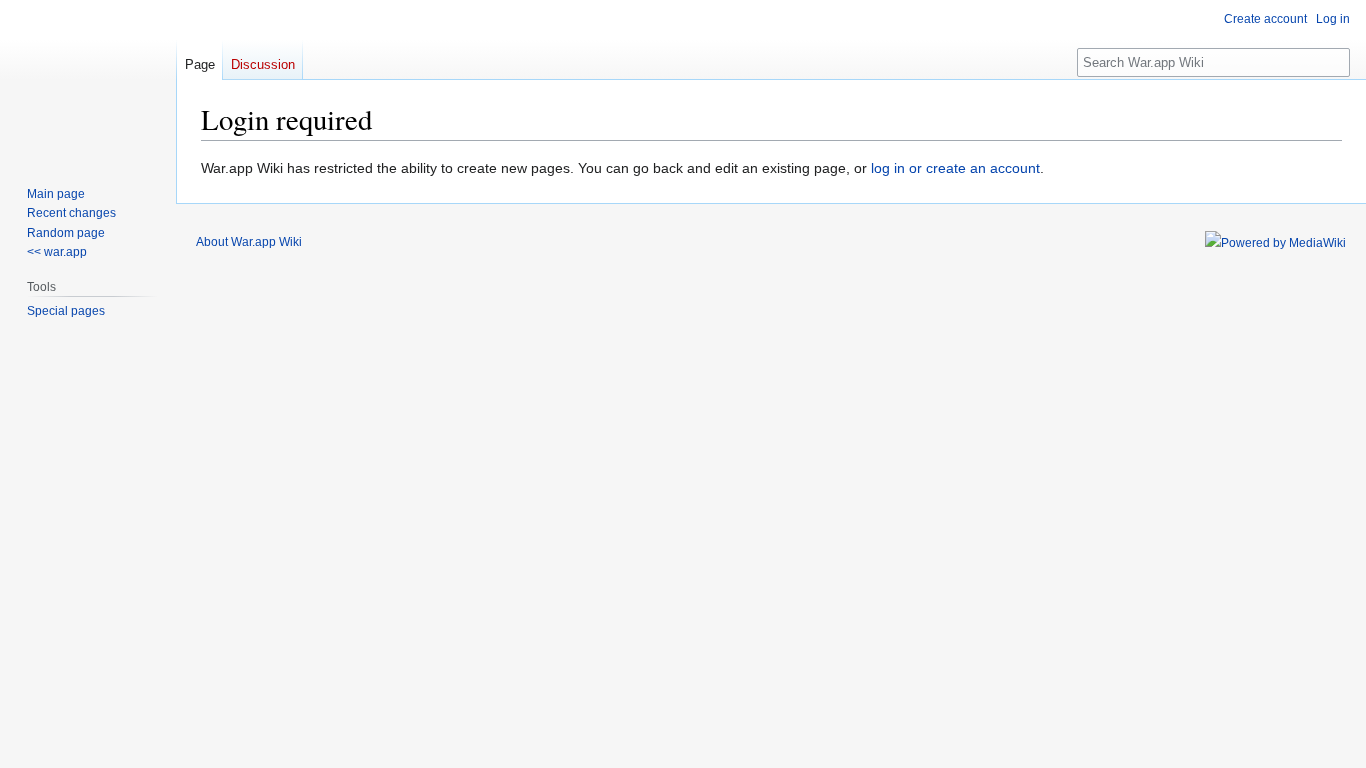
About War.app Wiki (249, 242)
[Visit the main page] (88, 80)
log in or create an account (955, 168)
